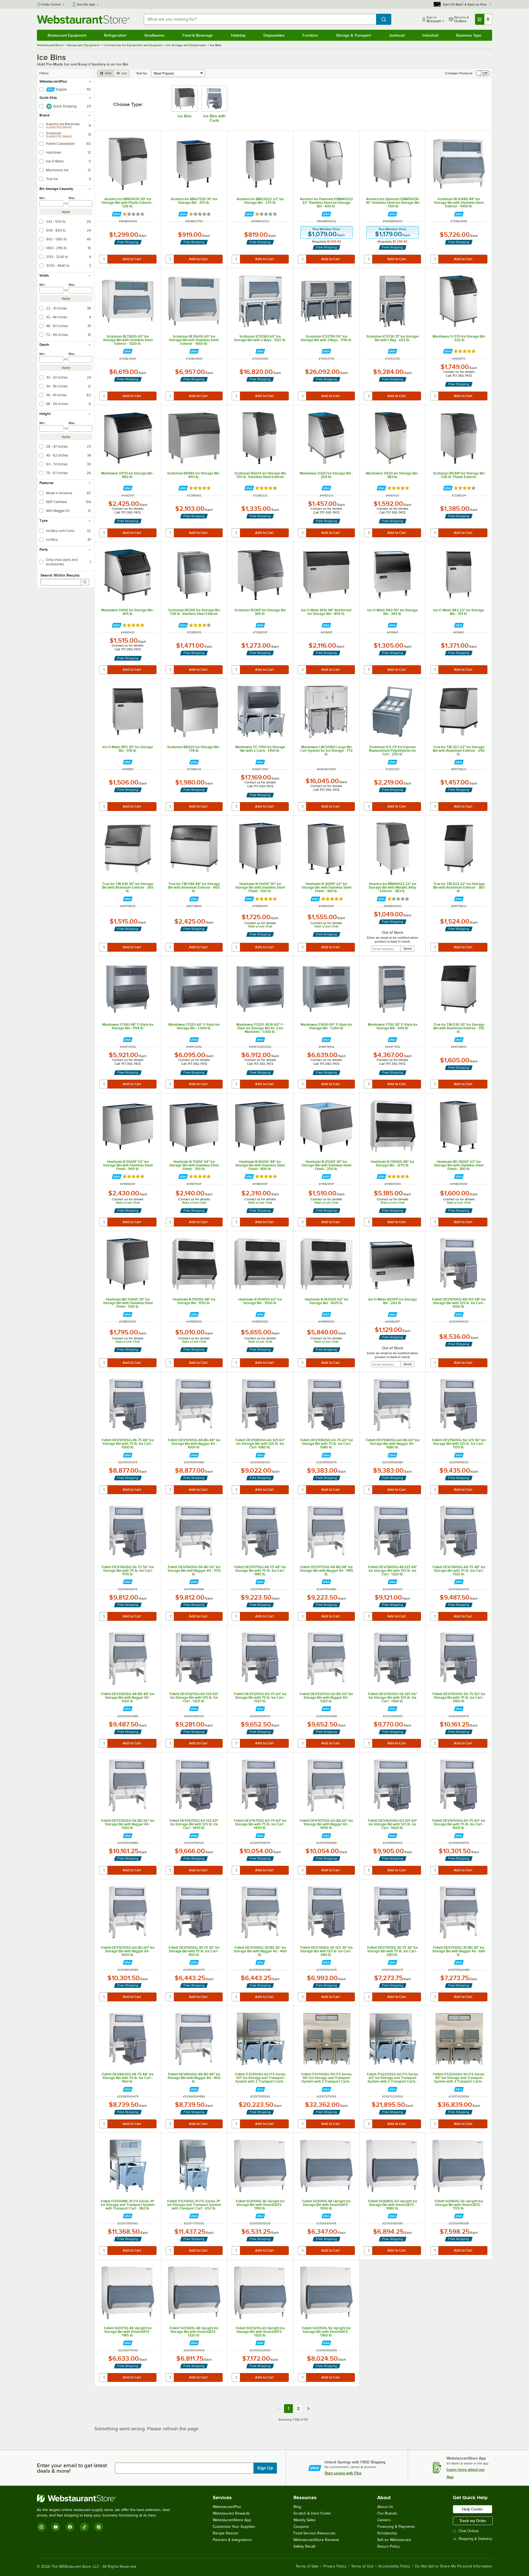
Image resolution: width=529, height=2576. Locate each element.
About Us (385, 2507)
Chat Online (469, 2531)
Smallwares (154, 35)
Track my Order (473, 2521)
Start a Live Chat (260, 926)
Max (72, 198)
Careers (384, 2520)
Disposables (274, 35)
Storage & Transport (353, 35)
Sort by (142, 73)
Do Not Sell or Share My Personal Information (454, 2566)
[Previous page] (279, 2409)
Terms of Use (362, 2566)
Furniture (310, 35)
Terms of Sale (307, 2566)
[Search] (85, 582)
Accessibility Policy (394, 2566)
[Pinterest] (99, 2527)
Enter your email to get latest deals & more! (72, 2468)
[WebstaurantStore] (106, 2498)
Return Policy (388, 2546)
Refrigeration (115, 35)
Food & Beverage (198, 35)
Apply (66, 212)
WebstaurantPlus (227, 2507)
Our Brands (387, 2513)
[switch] (483, 73)
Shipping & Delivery (475, 2539)
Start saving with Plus (343, 2473)
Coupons (301, 2527)
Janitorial (397, 35)
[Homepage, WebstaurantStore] (83, 19)
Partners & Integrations (232, 2540)
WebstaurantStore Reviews (316, 2540)
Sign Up (265, 2468)
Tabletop (238, 35)
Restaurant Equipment (67, 35)
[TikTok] (84, 2527)
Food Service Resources (315, 2533)
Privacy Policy (335, 2566)
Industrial (430, 35)
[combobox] (260, 19)
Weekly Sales (305, 2520)
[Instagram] (41, 2527)
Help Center (51, 4)
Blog (297, 2507)
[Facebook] (70, 2527)
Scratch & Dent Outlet (312, 2513)
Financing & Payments (396, 2527)
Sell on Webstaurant (394, 2540)
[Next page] (308, 2409)
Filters (44, 73)
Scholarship (387, 2533)
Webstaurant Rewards (231, 2513)
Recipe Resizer (226, 2533)
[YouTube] (56, 2527)
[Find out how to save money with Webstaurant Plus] (117, 214)
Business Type (469, 35)
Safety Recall (304, 2546)
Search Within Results (60, 575)
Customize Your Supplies (234, 2527)
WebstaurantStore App (232, 2520)
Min (42, 198)
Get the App (86, 4)
